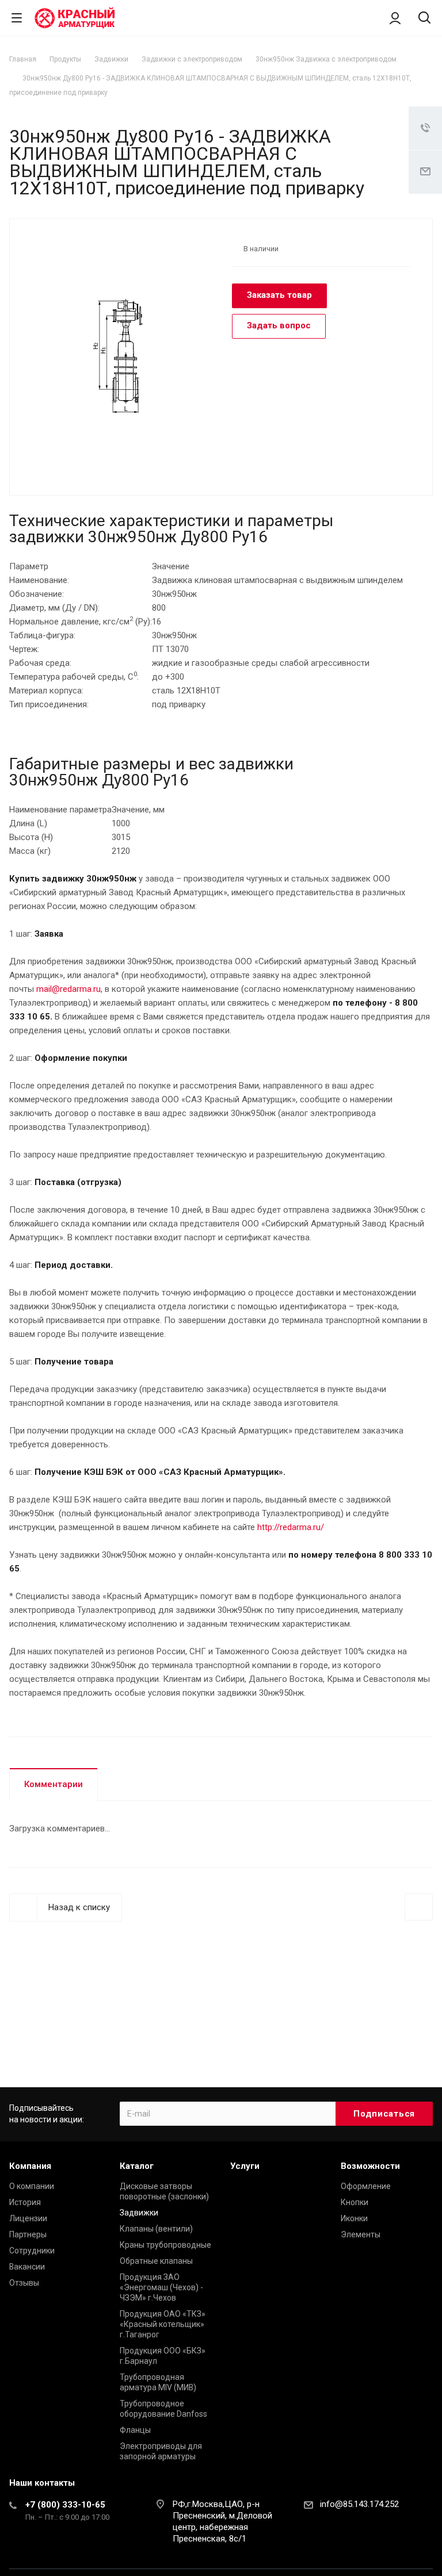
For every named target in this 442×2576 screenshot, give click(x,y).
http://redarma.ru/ (291, 1527)
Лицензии (28, 2218)
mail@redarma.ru (68, 989)
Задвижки (139, 2213)
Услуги (245, 2166)
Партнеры (28, 2234)
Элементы (361, 2234)
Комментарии (54, 1784)
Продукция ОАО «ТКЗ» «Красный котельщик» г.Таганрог (163, 2324)
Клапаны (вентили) (156, 2229)
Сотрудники (32, 2251)
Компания (30, 2166)
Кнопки (355, 2202)
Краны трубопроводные (165, 2245)
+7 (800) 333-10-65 (65, 2505)
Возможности (370, 2166)
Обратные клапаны (156, 2261)
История (25, 2202)
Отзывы (24, 2283)
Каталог (137, 2166)
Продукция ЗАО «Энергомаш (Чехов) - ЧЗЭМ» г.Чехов (161, 2287)
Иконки (354, 2218)
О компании (32, 2186)
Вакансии (27, 2267)
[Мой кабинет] (395, 18)
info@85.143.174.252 (359, 2504)
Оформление (366, 2186)
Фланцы (135, 2430)
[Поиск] (424, 19)
